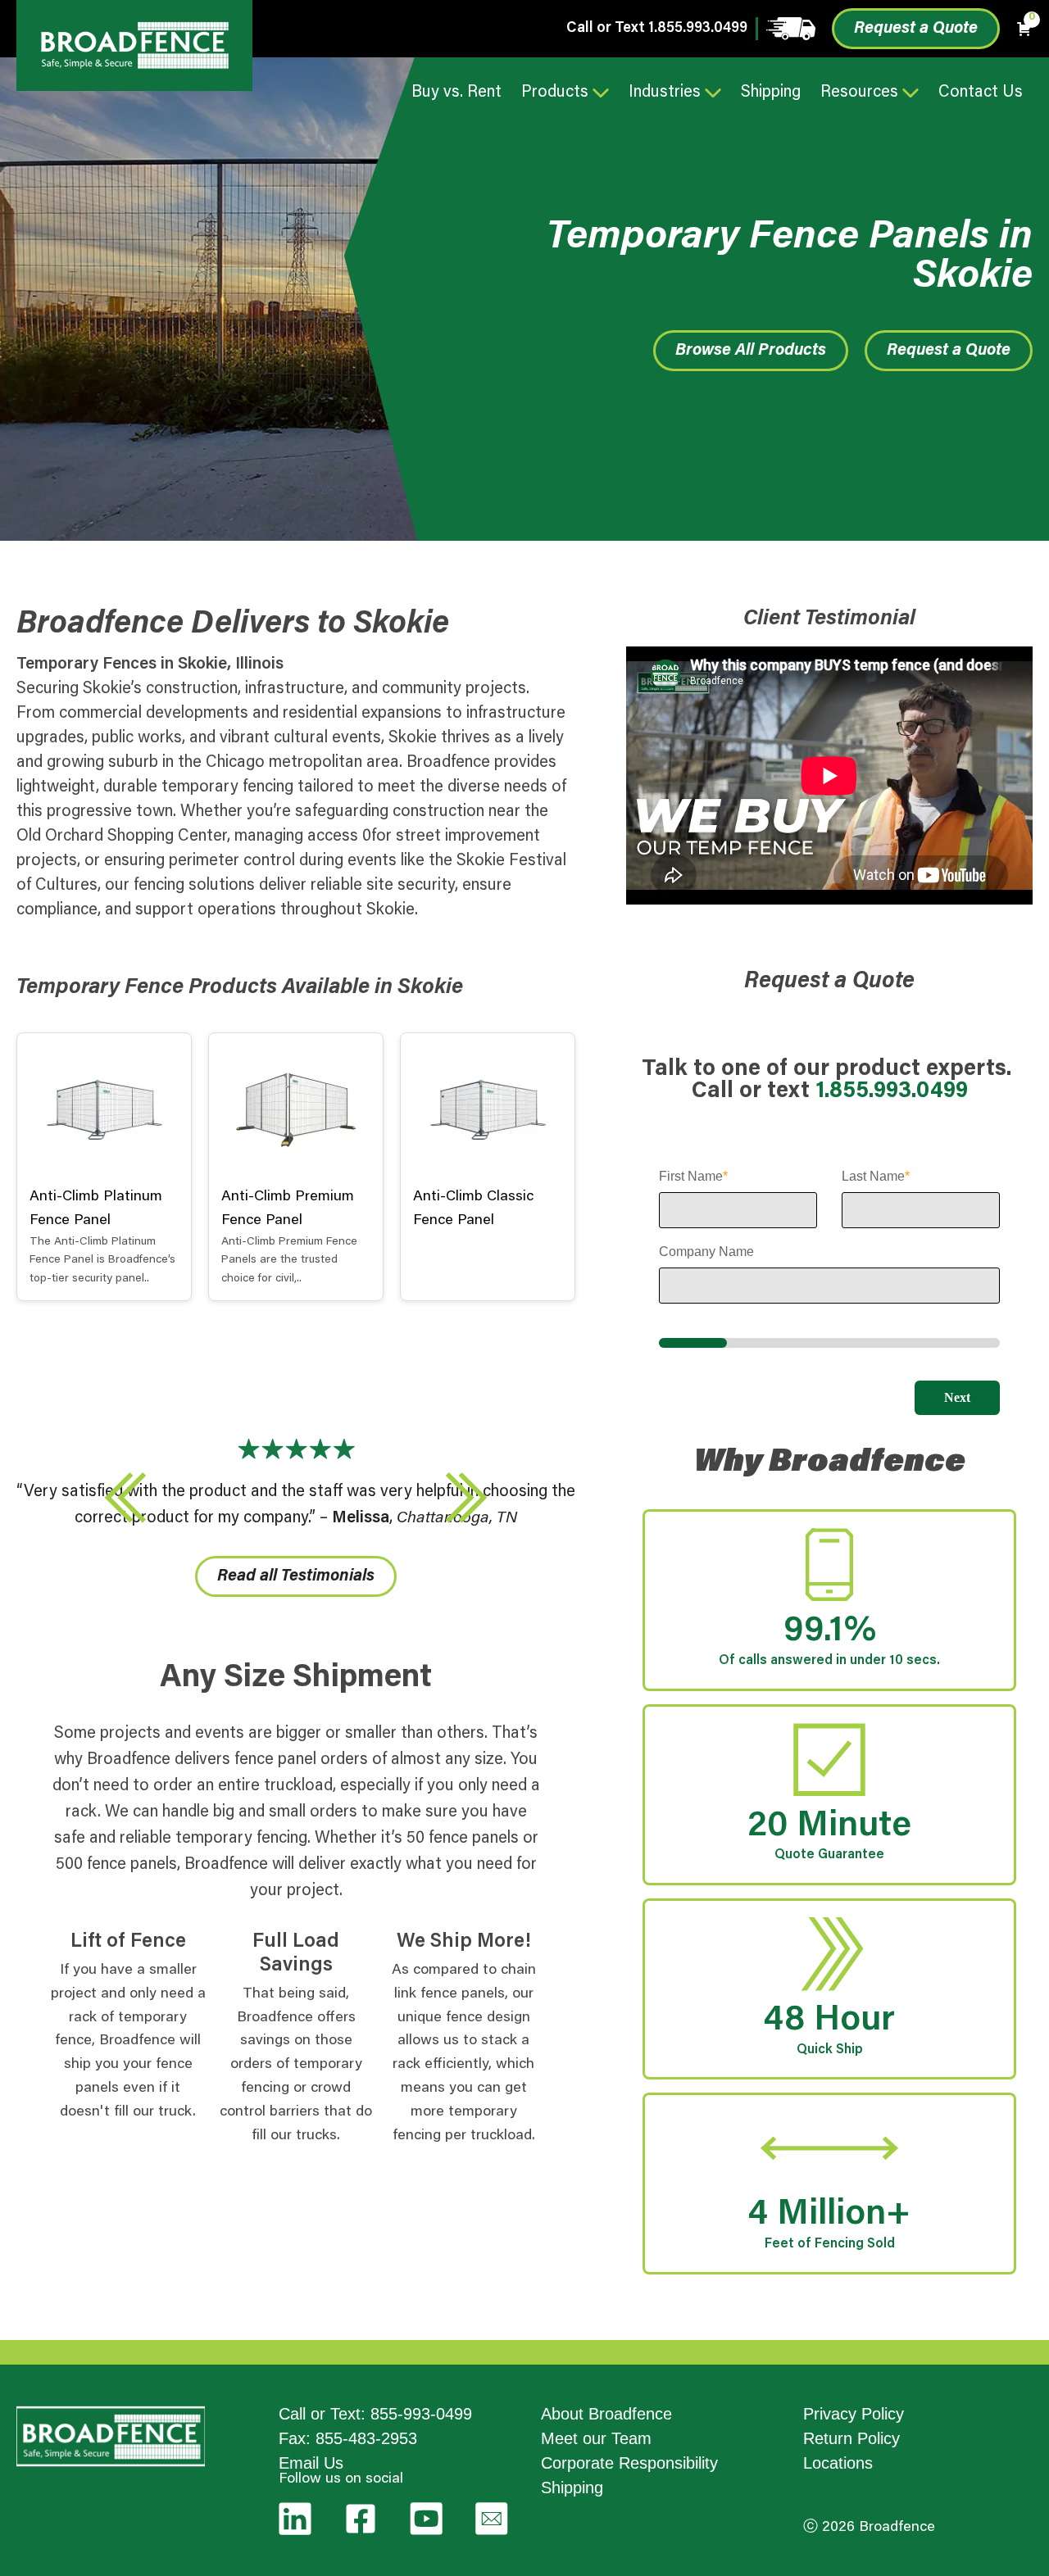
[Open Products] (601, 93)
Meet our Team (596, 2438)
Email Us (311, 2463)
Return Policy (851, 2438)
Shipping (572, 2488)
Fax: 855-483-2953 (348, 2438)
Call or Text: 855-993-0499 (375, 2414)
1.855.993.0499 (698, 29)
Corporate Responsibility (629, 2463)
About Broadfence (606, 2414)
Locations (838, 2463)
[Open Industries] (713, 93)
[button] (125, 1498)
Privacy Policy (854, 2414)
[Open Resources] (910, 93)
